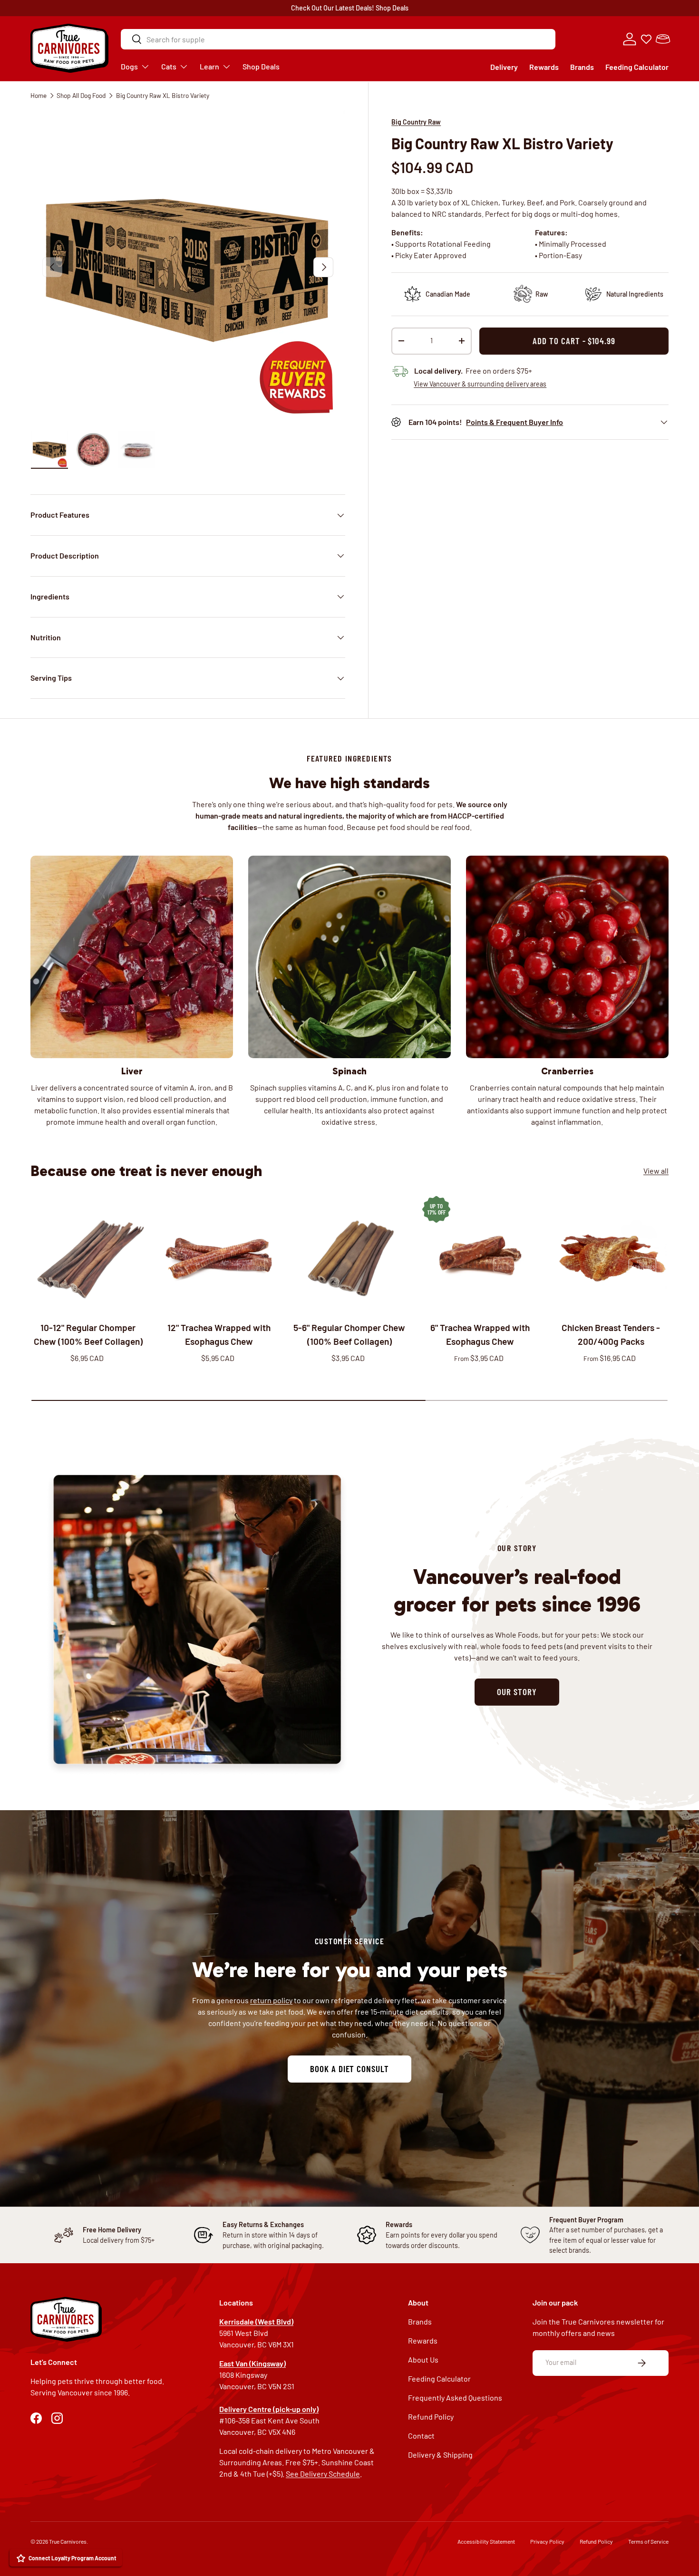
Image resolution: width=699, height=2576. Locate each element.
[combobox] (338, 39)
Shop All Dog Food (81, 95)
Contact (421, 2436)
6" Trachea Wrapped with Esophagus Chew (480, 1334)
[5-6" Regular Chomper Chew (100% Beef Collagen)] (350, 1254)
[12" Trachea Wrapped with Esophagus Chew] (219, 1254)
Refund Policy (431, 2417)
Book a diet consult (349, 2068)
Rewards (544, 67)
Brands (582, 67)
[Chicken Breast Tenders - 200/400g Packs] (611, 1254)
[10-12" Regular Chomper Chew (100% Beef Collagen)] (88, 1254)
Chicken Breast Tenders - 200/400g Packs (611, 1334)
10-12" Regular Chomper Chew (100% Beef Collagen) (88, 1334)
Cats (169, 66)
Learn (209, 66)
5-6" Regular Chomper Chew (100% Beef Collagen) (349, 1334)
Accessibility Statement (486, 2541)
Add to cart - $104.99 (574, 341)
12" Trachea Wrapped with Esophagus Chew (219, 1334)
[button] (663, 39)
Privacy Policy (547, 2541)
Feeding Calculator (637, 67)
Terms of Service (648, 2541)
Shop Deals (392, 8)
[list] (188, 267)
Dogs (129, 66)
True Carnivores (68, 2541)
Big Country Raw (416, 122)
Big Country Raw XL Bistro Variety (163, 95)
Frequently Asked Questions (455, 2398)
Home (39, 95)
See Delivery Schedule (323, 2474)
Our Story (517, 1692)
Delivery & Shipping (440, 2455)
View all (656, 1171)
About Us (423, 2359)
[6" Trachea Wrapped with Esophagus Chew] (480, 1254)
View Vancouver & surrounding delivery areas (480, 384)
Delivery (504, 67)
